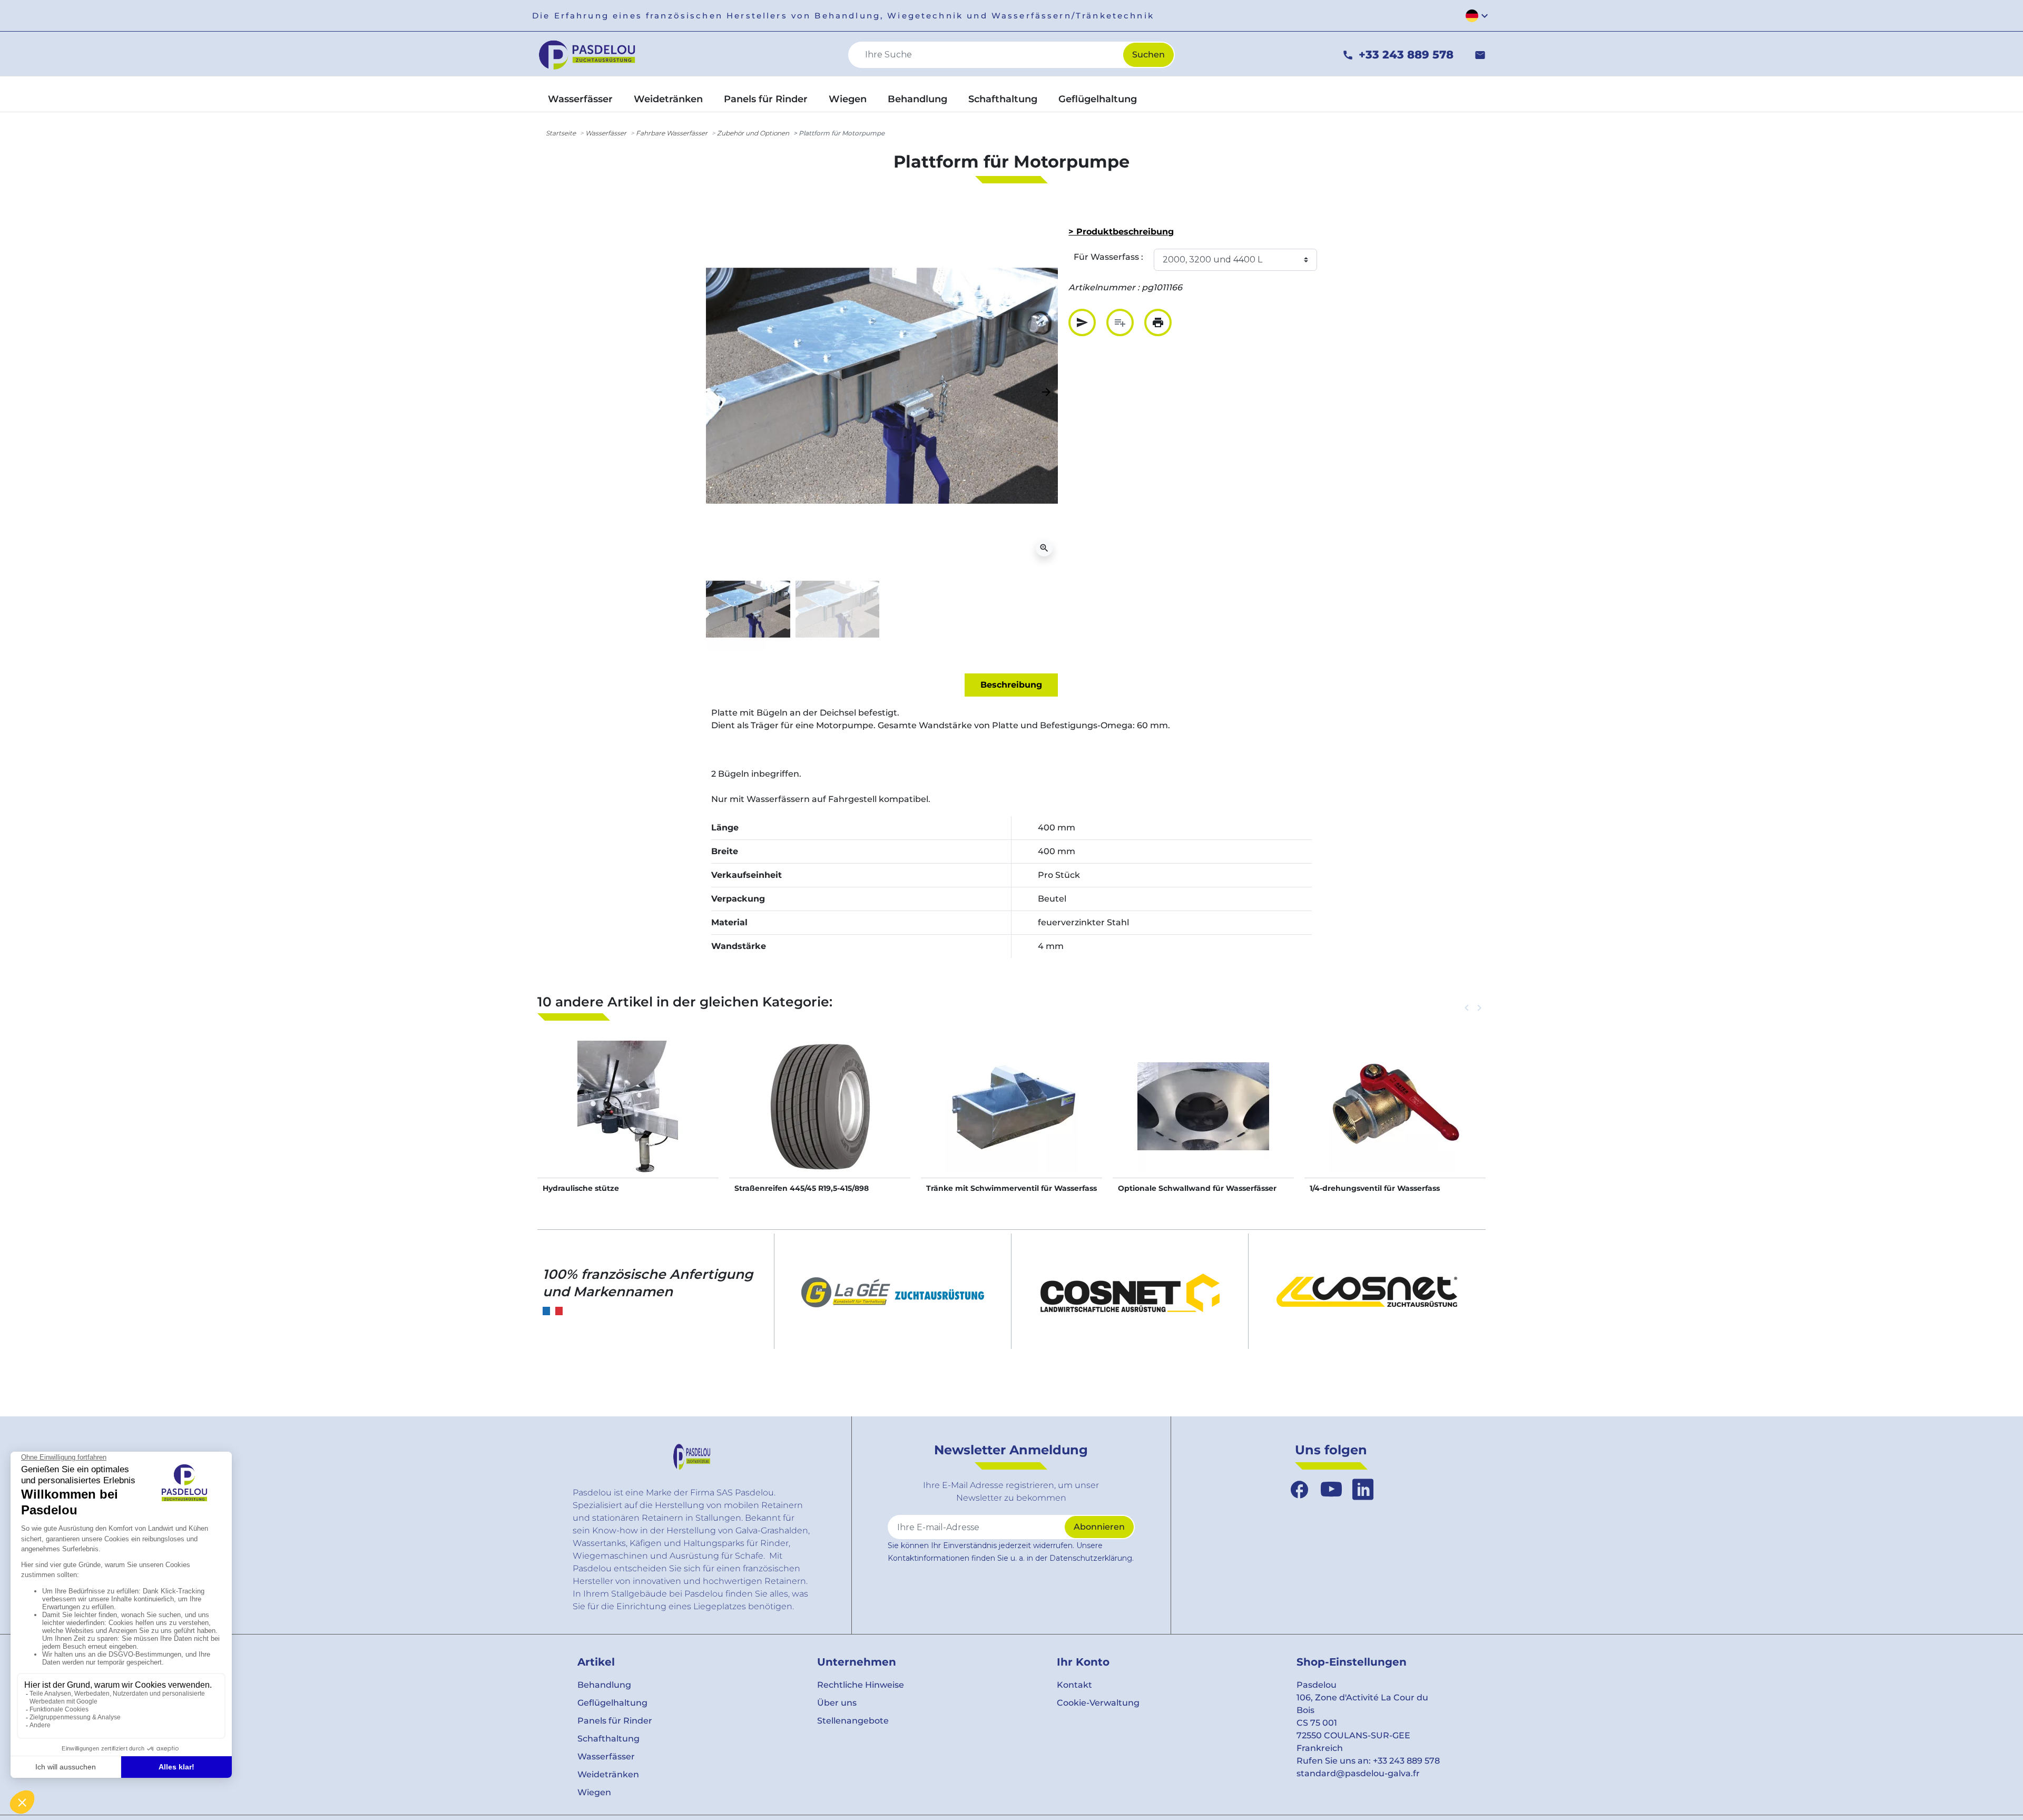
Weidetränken (608, 1774)
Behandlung (604, 1685)
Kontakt (1074, 1685)
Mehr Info (628, 1117)
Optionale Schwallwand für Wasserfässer (1197, 1188)
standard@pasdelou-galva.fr (1358, 1773)
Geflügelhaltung (612, 1703)
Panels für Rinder (615, 1721)
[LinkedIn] (1363, 1490)
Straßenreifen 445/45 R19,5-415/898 (802, 1188)
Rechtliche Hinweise (861, 1685)
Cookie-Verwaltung (1098, 1703)
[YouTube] (1331, 1490)
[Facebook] (1300, 1490)
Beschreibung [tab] (1011, 685)
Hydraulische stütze (581, 1188)
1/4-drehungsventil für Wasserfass (1375, 1188)
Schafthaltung (608, 1739)
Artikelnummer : (1104, 287)
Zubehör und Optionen (753, 133)
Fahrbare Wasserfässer (672, 133)
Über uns (837, 1703)
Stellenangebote (853, 1721)
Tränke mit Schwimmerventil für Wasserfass (1011, 1188)
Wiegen (594, 1792)
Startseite (561, 133)
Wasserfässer (606, 133)
